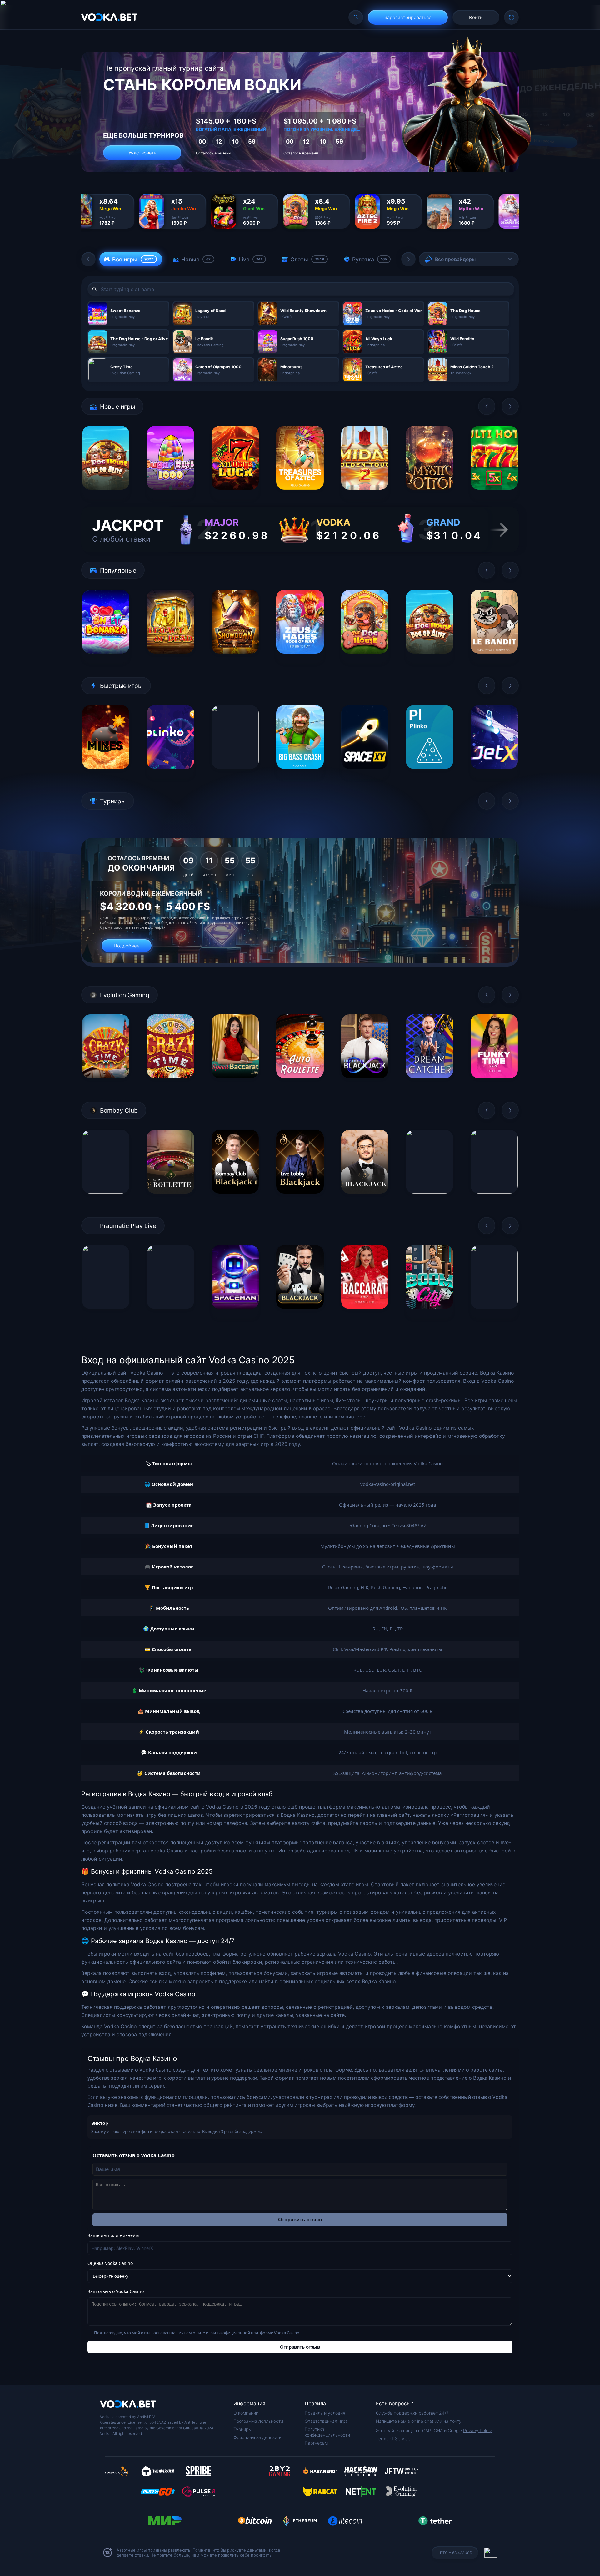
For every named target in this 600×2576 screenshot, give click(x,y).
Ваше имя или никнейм (113, 2235)
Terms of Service (393, 2439)
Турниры (242, 2429)
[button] (88, 259)
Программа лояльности (258, 2421)
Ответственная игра (326, 2421)
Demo (106, 495)
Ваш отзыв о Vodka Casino (116, 2291)
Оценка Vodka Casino (110, 2263)
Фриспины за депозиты (258, 2437)
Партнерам (316, 2443)
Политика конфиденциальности (327, 2432)
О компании (246, 2413)
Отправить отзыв (300, 2220)
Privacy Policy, (478, 2430)
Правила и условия (325, 2413)
